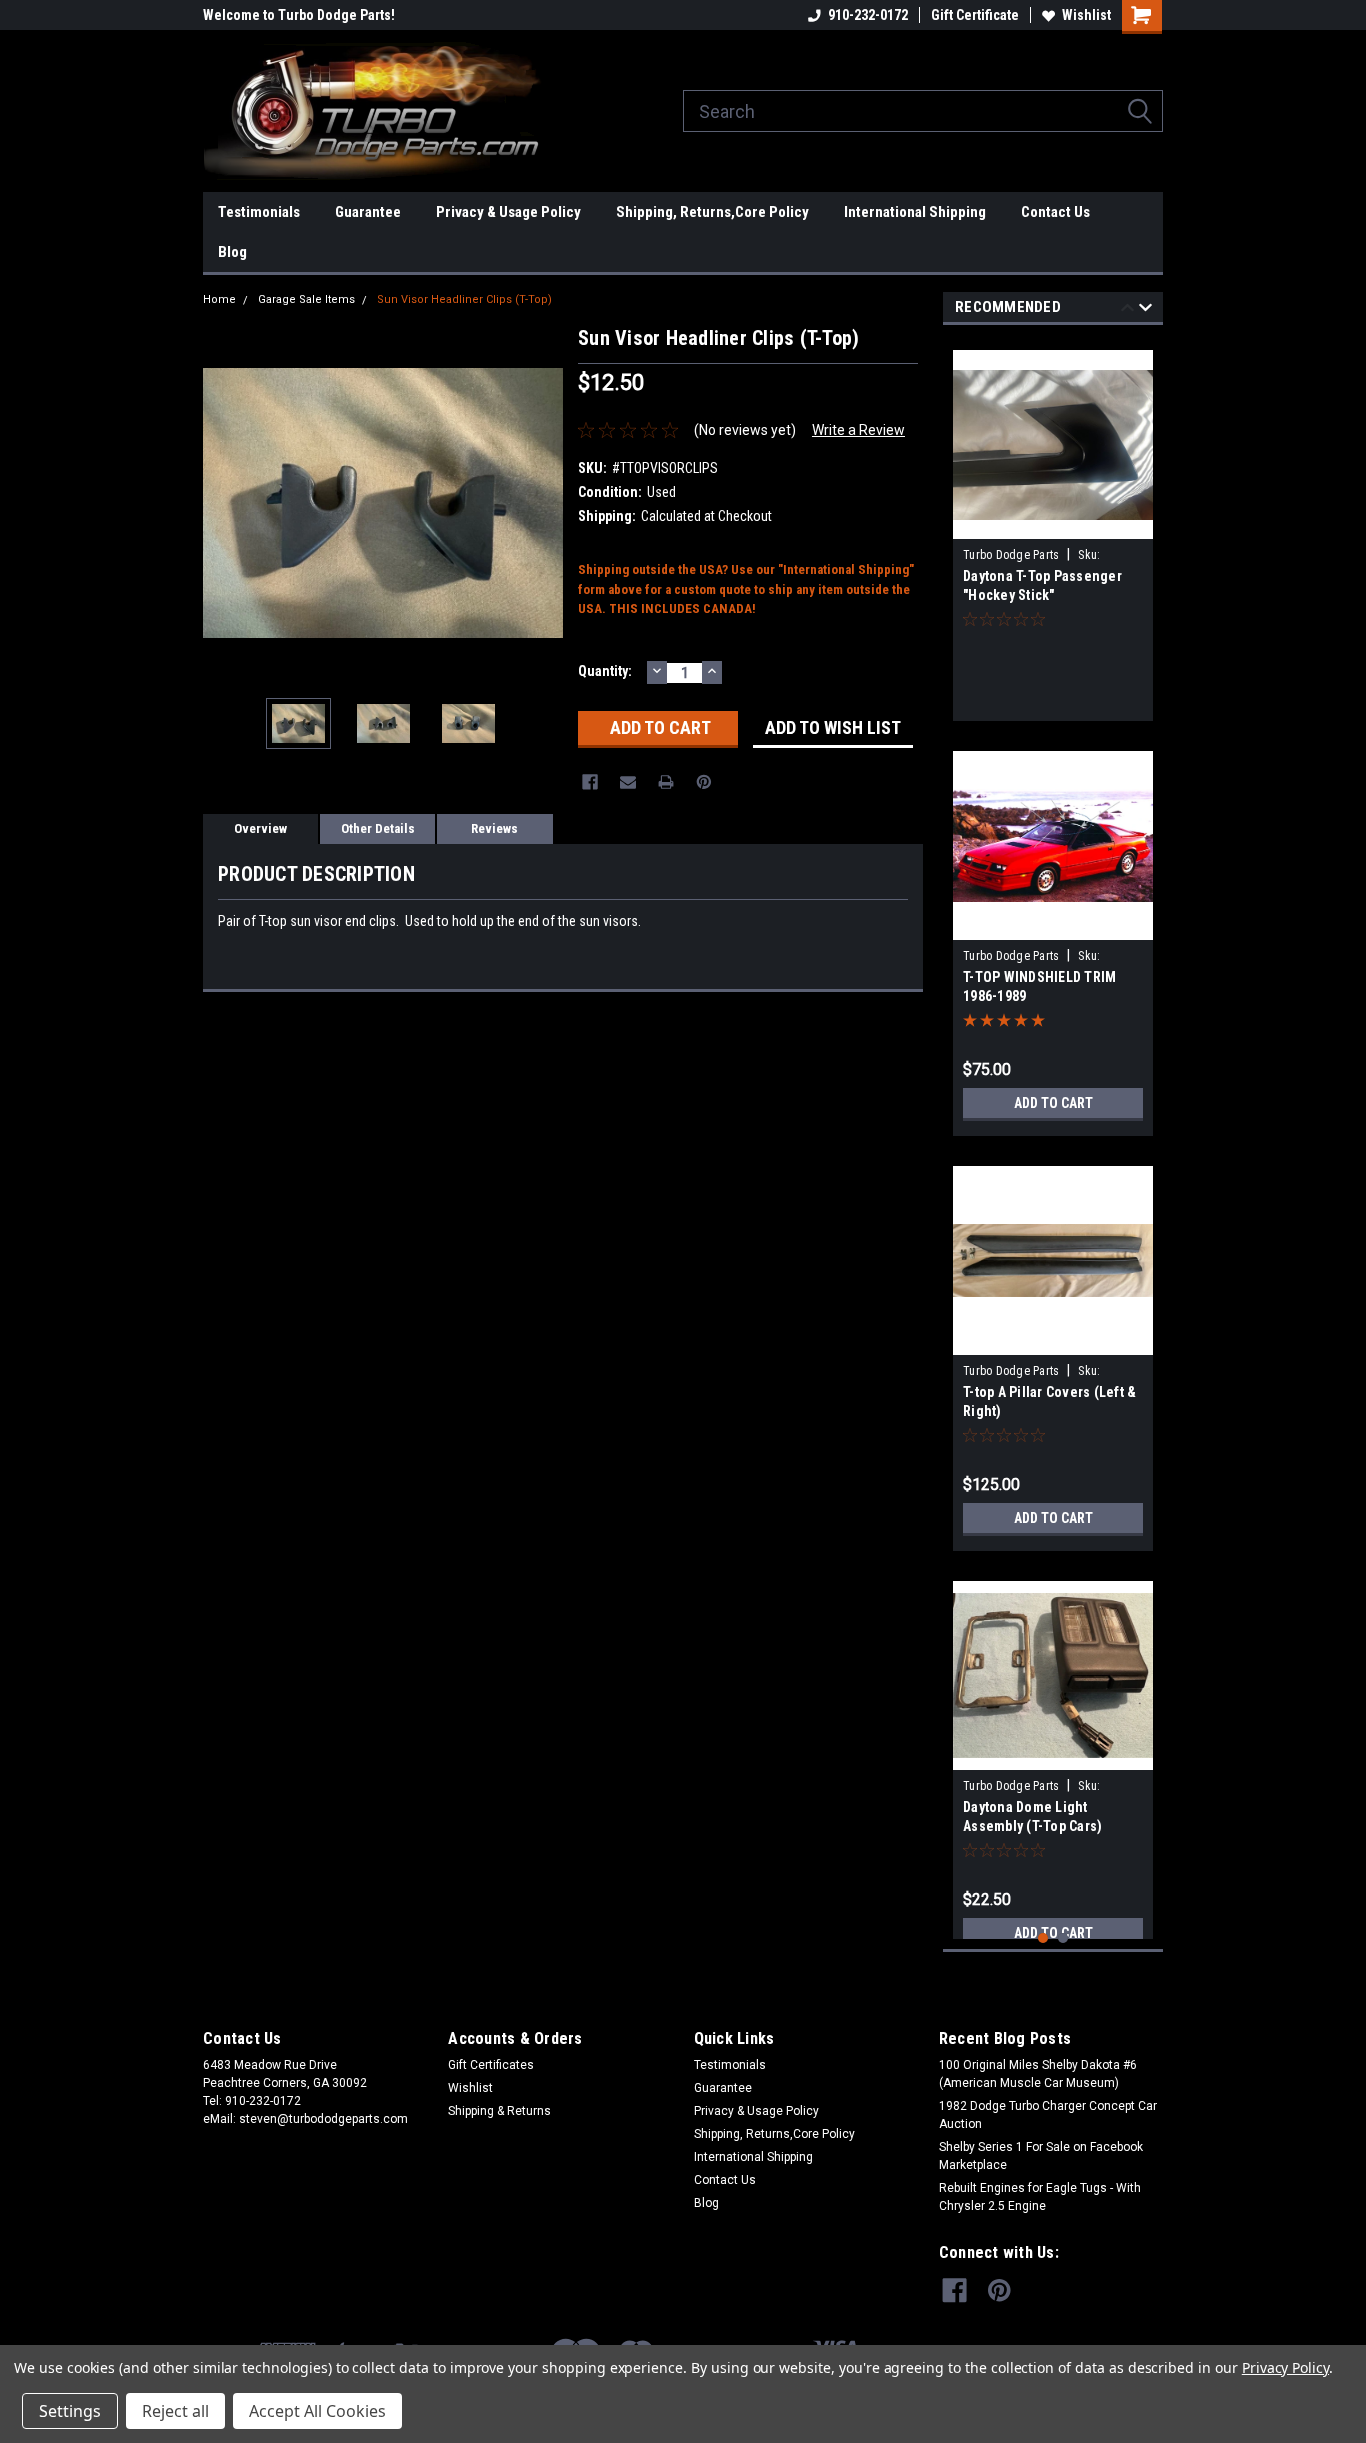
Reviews (494, 828)
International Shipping (915, 212)
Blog (232, 252)
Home (219, 299)
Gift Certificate (975, 15)
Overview (260, 828)
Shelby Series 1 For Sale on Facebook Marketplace (1041, 2156)
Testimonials (259, 212)
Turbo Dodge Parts (1011, 555)
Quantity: (605, 671)
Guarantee (368, 212)
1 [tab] (1043, 1938)
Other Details (378, 828)
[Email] (628, 782)
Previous (223, 502)
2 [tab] (1063, 1938)
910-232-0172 (868, 15)
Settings (70, 2411)
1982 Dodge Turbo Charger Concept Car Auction (1048, 2115)
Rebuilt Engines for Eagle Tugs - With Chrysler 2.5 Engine (1040, 2197)
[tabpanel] (1053, 528)
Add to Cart (1053, 1103)
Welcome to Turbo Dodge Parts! (299, 15)
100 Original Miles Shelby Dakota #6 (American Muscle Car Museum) (1038, 2074)
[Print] (666, 782)
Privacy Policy (1285, 2367)
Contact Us (1055, 212)
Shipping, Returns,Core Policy (712, 212)
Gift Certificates (491, 2065)
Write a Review (858, 430)
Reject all (175, 2411)
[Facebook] (590, 782)
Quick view (1053, 524)
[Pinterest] (704, 782)
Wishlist (1086, 15)
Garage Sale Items (306, 299)
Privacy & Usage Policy (508, 212)
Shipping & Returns (499, 2111)
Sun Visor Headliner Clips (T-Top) (464, 299)
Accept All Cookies (317, 2411)
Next (543, 502)
